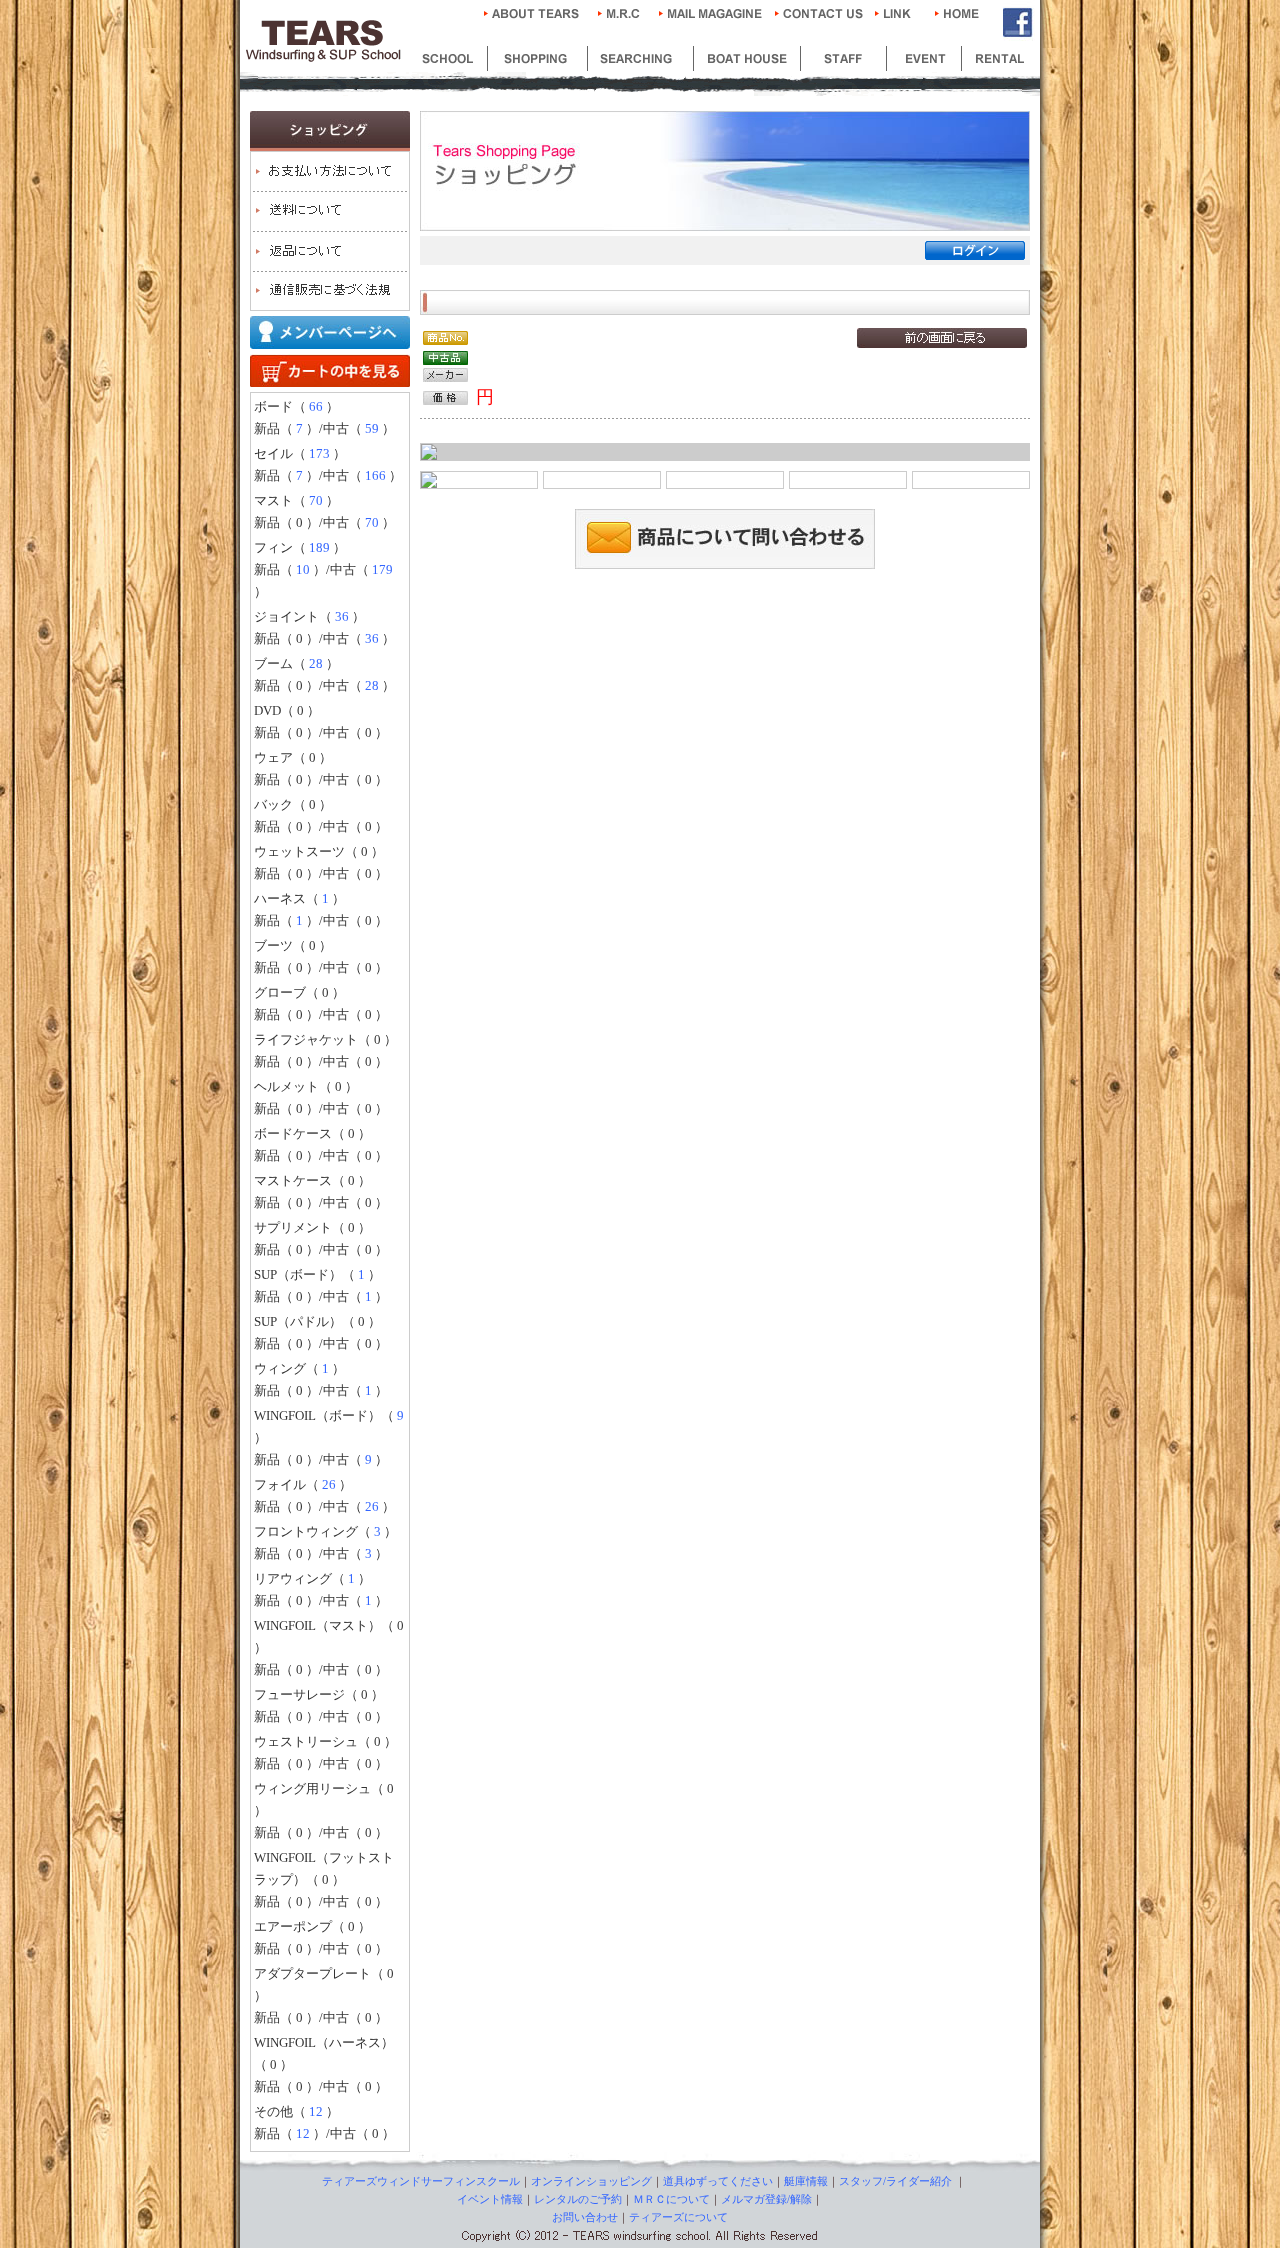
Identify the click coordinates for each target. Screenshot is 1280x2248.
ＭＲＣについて (671, 2199)
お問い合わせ (585, 2217)
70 (316, 500)
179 (382, 569)
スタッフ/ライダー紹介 (895, 2181)
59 (372, 428)
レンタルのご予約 (578, 2199)
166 (375, 475)
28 (316, 663)
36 (342, 616)
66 (316, 406)
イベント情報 (490, 2199)
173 (319, 453)
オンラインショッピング (591, 2181)
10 (303, 569)
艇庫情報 (806, 2181)
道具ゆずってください (718, 2181)
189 (319, 547)
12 (316, 2111)
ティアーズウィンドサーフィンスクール (421, 2181)
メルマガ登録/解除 (766, 2199)
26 (329, 1484)
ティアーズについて (678, 2217)
